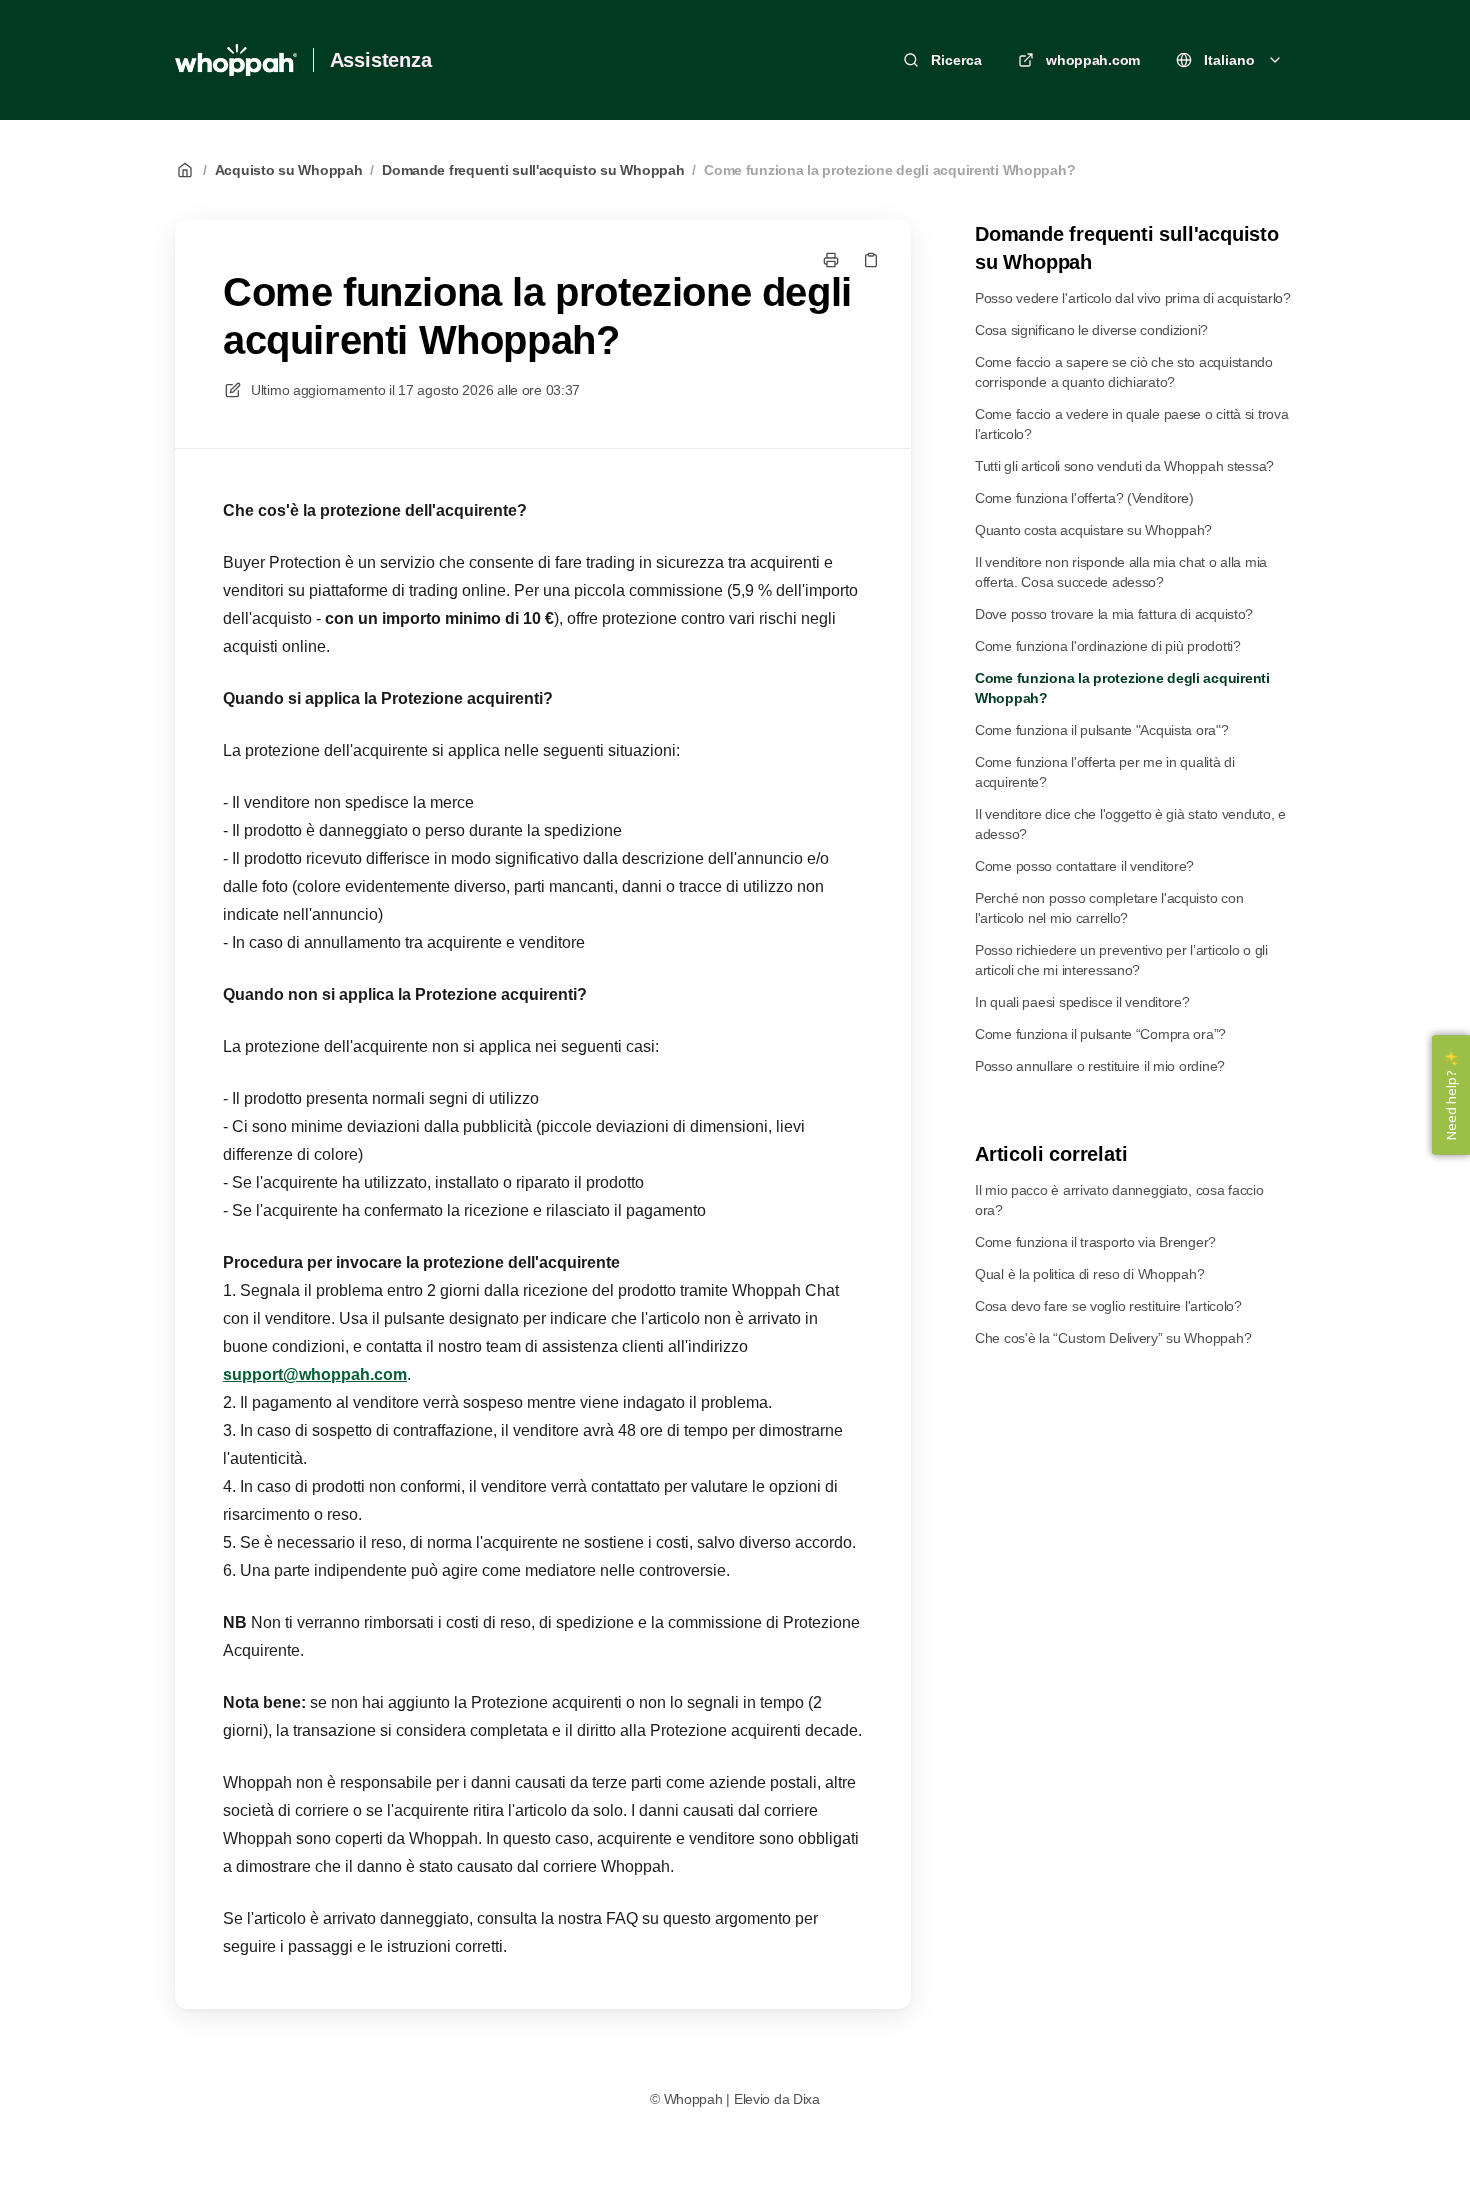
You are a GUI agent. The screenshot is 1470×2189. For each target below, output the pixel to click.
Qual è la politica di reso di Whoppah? (1089, 1274)
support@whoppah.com (315, 1374)
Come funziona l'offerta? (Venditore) (1084, 498)
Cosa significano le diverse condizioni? (1091, 330)
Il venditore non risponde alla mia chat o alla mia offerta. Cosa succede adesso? (1121, 572)
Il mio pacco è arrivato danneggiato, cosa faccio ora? (1119, 1200)
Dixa (806, 2099)
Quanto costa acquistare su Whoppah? (1093, 530)
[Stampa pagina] (831, 260)
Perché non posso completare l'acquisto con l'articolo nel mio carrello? (1109, 908)
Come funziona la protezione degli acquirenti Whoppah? (889, 170)
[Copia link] (871, 260)
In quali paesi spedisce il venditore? (1082, 1002)
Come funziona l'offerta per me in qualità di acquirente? (1105, 772)
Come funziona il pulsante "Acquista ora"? (1102, 730)
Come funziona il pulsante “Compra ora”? (1100, 1034)
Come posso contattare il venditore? (1084, 866)
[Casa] (236, 60)
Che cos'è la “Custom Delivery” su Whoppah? (1113, 1338)
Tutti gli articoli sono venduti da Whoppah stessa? (1124, 466)
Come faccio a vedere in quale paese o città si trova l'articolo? (1131, 424)
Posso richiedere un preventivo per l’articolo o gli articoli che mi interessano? (1121, 960)
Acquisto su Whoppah (289, 170)
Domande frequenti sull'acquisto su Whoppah (533, 170)
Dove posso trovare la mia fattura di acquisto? (1114, 614)
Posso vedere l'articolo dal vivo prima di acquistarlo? (1133, 298)
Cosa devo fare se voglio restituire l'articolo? (1108, 1306)
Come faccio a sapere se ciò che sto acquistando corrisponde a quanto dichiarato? (1124, 372)
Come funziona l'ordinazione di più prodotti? (1108, 646)
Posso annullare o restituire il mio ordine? (1100, 1066)
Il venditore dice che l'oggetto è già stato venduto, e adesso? (1130, 824)
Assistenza (381, 60)
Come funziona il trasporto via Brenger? (1095, 1242)
